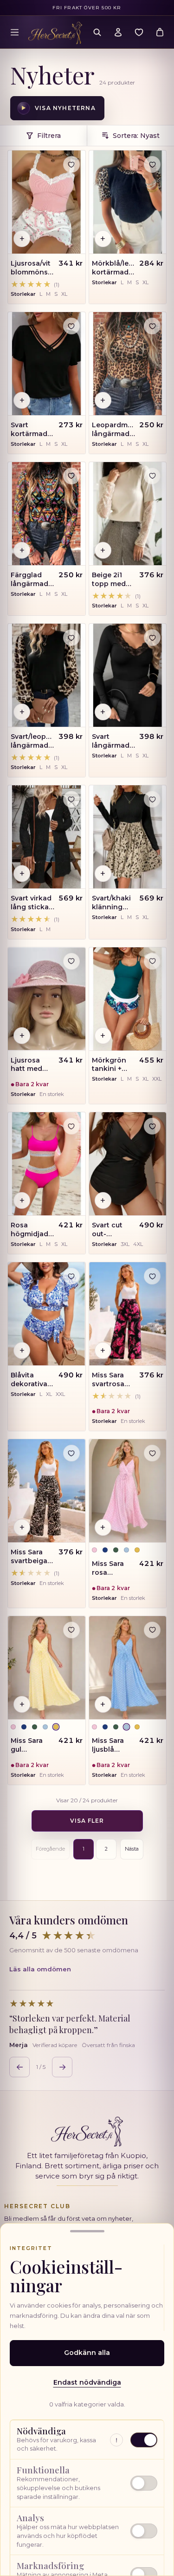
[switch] (87, 2483)
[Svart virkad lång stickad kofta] (47, 837)
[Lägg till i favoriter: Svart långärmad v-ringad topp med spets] (152, 638)
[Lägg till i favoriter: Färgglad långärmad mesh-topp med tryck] (71, 476)
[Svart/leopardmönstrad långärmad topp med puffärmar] (47, 675)
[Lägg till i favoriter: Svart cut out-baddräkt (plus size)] (152, 1126)
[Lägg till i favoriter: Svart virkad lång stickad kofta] (71, 799)
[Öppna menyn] (14, 32)
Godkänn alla (87, 2353)
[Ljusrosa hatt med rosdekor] (47, 999)
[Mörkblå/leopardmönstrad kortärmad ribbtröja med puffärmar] (128, 202)
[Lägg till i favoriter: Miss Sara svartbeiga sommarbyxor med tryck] (71, 1453)
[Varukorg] (160, 32)
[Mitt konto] (118, 32)
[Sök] (97, 32)
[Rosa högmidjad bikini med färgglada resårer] (47, 1164)
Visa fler (87, 1821)
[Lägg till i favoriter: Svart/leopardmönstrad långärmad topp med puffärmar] (71, 638)
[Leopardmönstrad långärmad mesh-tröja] (128, 364)
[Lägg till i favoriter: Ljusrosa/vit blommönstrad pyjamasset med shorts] (71, 164)
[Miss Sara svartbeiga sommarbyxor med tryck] (47, 1491)
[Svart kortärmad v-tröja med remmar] (47, 364)
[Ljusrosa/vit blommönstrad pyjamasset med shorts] (47, 202)
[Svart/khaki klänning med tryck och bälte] (128, 837)
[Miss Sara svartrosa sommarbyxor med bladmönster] (128, 1314)
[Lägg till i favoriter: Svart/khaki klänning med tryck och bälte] (152, 799)
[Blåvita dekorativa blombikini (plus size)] (47, 1314)
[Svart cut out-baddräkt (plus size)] (128, 1164)
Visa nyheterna (58, 108)
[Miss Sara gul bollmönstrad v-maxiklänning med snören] (47, 1668)
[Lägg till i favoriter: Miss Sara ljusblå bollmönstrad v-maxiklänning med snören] (152, 1630)
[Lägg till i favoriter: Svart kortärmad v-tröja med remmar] (71, 326)
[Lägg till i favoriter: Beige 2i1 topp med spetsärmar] (152, 476)
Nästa (132, 1849)
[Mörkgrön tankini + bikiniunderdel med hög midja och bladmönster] (128, 999)
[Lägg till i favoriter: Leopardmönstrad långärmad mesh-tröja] (152, 326)
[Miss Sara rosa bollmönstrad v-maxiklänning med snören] (128, 1491)
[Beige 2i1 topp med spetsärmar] (128, 514)
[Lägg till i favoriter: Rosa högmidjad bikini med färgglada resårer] (71, 1126)
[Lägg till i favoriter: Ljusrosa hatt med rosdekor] (71, 961)
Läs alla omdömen (40, 1969)
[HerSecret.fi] (55, 33)
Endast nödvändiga (87, 2382)
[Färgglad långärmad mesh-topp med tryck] (47, 514)
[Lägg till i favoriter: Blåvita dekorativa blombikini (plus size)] (71, 1276)
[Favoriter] (139, 32)
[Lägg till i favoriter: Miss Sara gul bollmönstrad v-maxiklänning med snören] (71, 1630)
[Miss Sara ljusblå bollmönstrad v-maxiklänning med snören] (128, 1668)
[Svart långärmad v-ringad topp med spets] (128, 675)
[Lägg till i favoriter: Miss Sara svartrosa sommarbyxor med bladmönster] (152, 1276)
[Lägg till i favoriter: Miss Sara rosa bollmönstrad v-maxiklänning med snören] (152, 1453)
